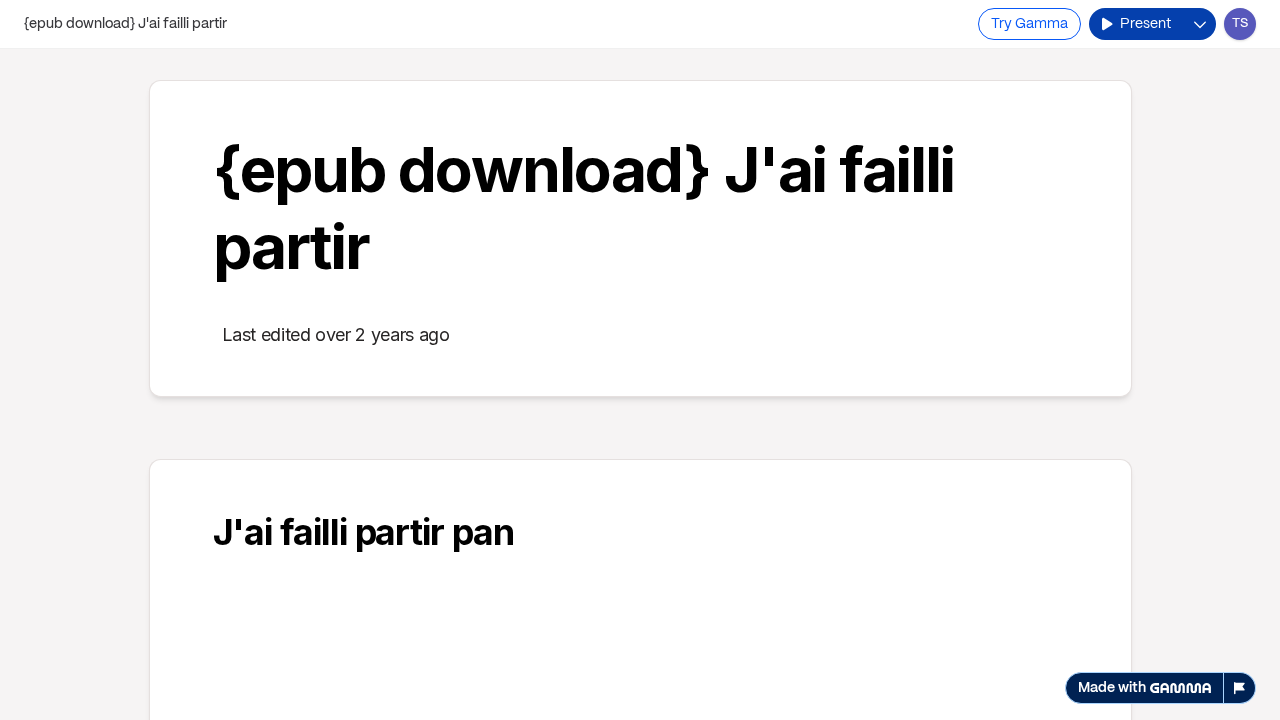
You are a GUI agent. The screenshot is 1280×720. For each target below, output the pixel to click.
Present (1145, 24)
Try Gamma (1029, 24)
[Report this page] (1240, 688)
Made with (1112, 688)
